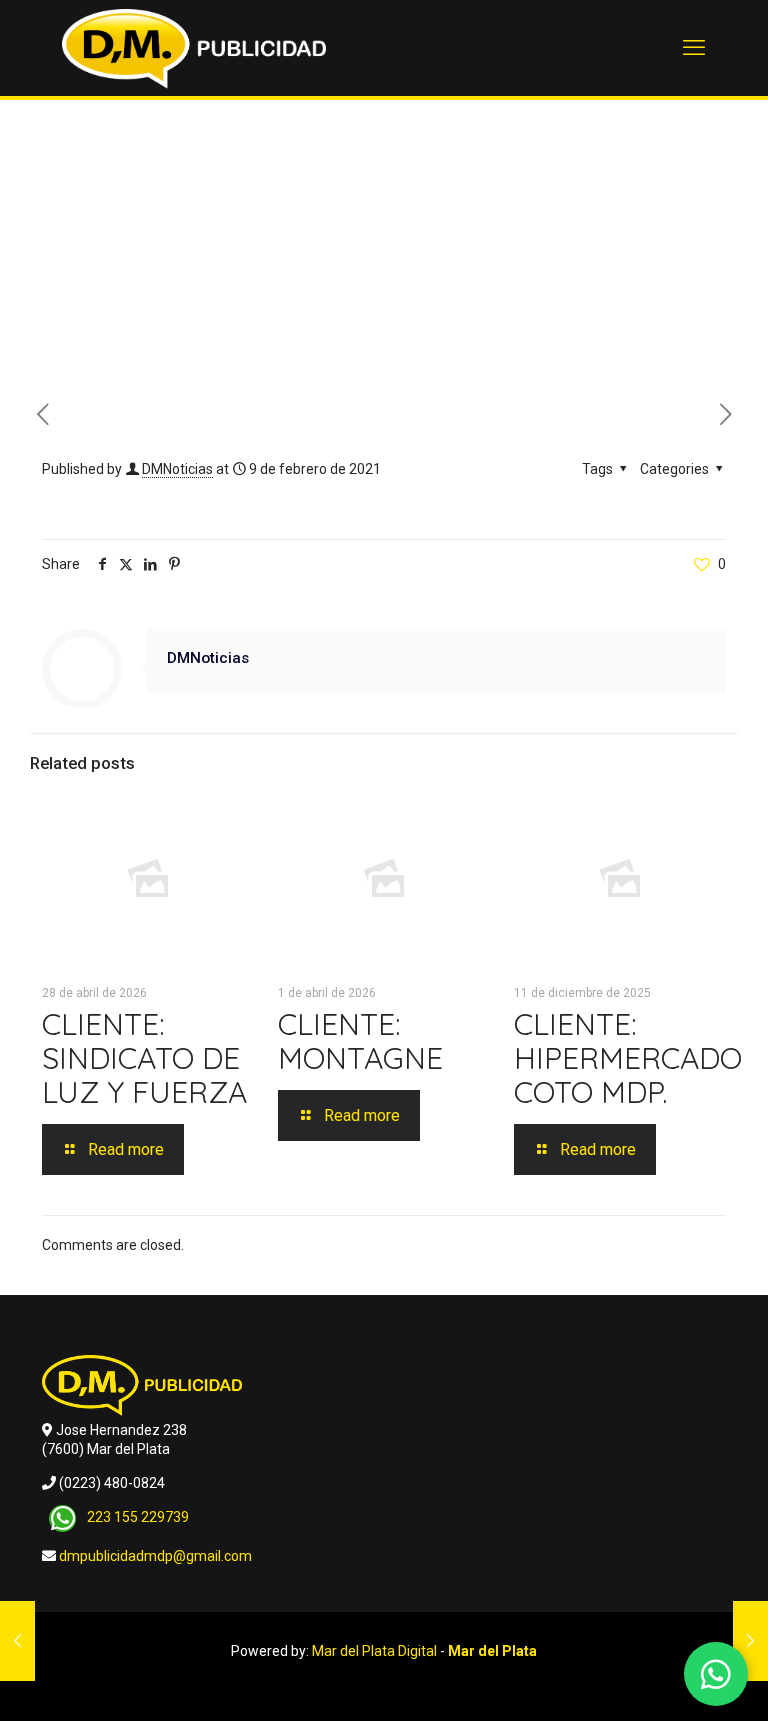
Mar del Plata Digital (374, 1651)
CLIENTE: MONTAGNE (360, 1041)
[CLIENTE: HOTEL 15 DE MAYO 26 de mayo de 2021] (750, 1641)
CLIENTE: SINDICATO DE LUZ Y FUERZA (144, 1058)
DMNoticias (177, 469)
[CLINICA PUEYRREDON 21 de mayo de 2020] (17, 1641)
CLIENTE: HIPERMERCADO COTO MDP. (628, 1058)
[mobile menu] (694, 48)
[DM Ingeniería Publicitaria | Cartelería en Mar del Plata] (194, 48)
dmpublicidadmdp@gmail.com (155, 1556)
